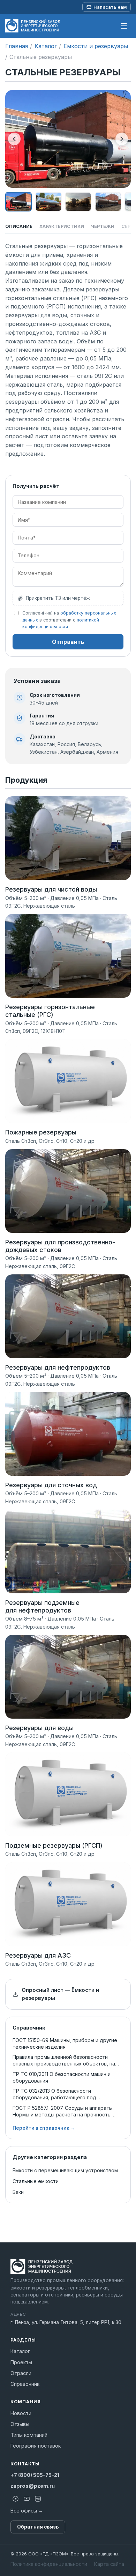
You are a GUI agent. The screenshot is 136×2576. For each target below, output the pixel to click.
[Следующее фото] (122, 139)
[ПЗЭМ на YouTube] (27, 2499)
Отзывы (20, 2424)
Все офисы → (27, 2511)
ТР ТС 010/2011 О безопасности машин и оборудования (62, 2077)
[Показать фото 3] (78, 202)
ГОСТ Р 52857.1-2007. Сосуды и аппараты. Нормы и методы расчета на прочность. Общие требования (63, 2111)
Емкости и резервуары (96, 46)
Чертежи (103, 226)
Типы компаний (29, 2435)
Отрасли (21, 2373)
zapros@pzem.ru (33, 2486)
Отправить (68, 642)
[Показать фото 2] (48, 202)
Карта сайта (109, 2564)
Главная (17, 46)
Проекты (21, 2362)
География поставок (36, 2446)
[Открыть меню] (124, 26)
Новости (21, 2413)
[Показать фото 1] (18, 202)
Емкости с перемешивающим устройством (65, 2170)
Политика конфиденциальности (49, 2564)
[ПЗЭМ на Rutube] (15, 2499)
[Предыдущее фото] (14, 139)
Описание (19, 226)
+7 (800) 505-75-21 (35, 2475)
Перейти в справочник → (44, 2128)
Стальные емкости (36, 2181)
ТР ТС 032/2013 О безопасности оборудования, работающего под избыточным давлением (54, 2094)
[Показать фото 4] (108, 202)
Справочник (25, 2384)
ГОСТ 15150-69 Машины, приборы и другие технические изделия (65, 2043)
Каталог (46, 46)
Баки (18, 2192)
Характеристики (62, 226)
